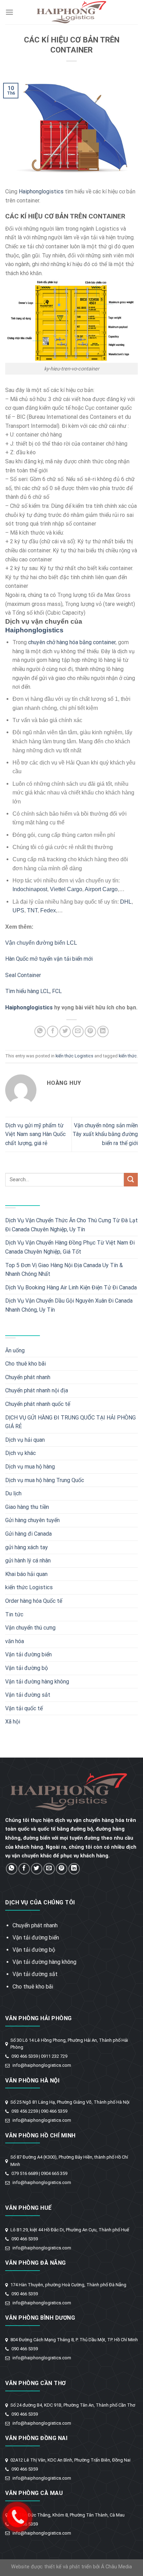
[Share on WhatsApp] (40, 1031)
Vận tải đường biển (28, 1654)
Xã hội (13, 1722)
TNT (32, 910)
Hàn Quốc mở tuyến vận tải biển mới (49, 959)
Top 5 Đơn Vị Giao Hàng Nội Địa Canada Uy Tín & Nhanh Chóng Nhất (64, 1270)
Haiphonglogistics (41, 191)
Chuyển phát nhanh (28, 1377)
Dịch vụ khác (20, 1453)
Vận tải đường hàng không (37, 1682)
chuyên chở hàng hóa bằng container (72, 642)
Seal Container (23, 975)
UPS (18, 910)
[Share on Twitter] (65, 1031)
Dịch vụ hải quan (25, 1440)
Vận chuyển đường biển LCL (41, 943)
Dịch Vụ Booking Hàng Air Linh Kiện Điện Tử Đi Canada (71, 1287)
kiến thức (128, 1056)
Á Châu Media (116, 2567)
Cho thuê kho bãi (26, 1364)
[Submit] (131, 1180)
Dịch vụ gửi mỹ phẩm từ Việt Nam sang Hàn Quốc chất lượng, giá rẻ (35, 1134)
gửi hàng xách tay (27, 1547)
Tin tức (14, 1614)
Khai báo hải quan (26, 1574)
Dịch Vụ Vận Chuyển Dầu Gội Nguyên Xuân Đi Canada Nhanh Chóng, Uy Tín (69, 1305)
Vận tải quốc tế (24, 1708)
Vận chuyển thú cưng (30, 1628)
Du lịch (13, 1493)
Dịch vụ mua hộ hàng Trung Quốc (45, 1480)
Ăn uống (15, 1350)
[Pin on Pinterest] (90, 1031)
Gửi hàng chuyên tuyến (32, 1520)
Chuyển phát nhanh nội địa (37, 1390)
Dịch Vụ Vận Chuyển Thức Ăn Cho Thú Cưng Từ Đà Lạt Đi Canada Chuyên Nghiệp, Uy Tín (71, 1225)
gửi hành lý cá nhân (28, 1561)
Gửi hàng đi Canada (28, 1534)
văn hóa (15, 1641)
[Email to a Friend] (78, 1031)
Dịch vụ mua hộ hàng (30, 1467)
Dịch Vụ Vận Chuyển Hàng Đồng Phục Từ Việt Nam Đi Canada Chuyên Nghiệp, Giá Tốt (70, 1247)
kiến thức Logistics (74, 1056)
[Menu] (9, 12)
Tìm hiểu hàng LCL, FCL (33, 991)
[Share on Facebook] (53, 1031)
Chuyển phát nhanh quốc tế (38, 1404)
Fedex (48, 910)
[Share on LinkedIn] (103, 1031)
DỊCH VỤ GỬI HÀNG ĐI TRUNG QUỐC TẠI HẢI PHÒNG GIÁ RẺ (70, 1422)
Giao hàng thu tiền (27, 1507)
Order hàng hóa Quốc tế (34, 1601)
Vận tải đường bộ (27, 1668)
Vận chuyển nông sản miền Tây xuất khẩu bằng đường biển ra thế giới (105, 1134)
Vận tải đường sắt (28, 1695)
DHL (126, 902)
